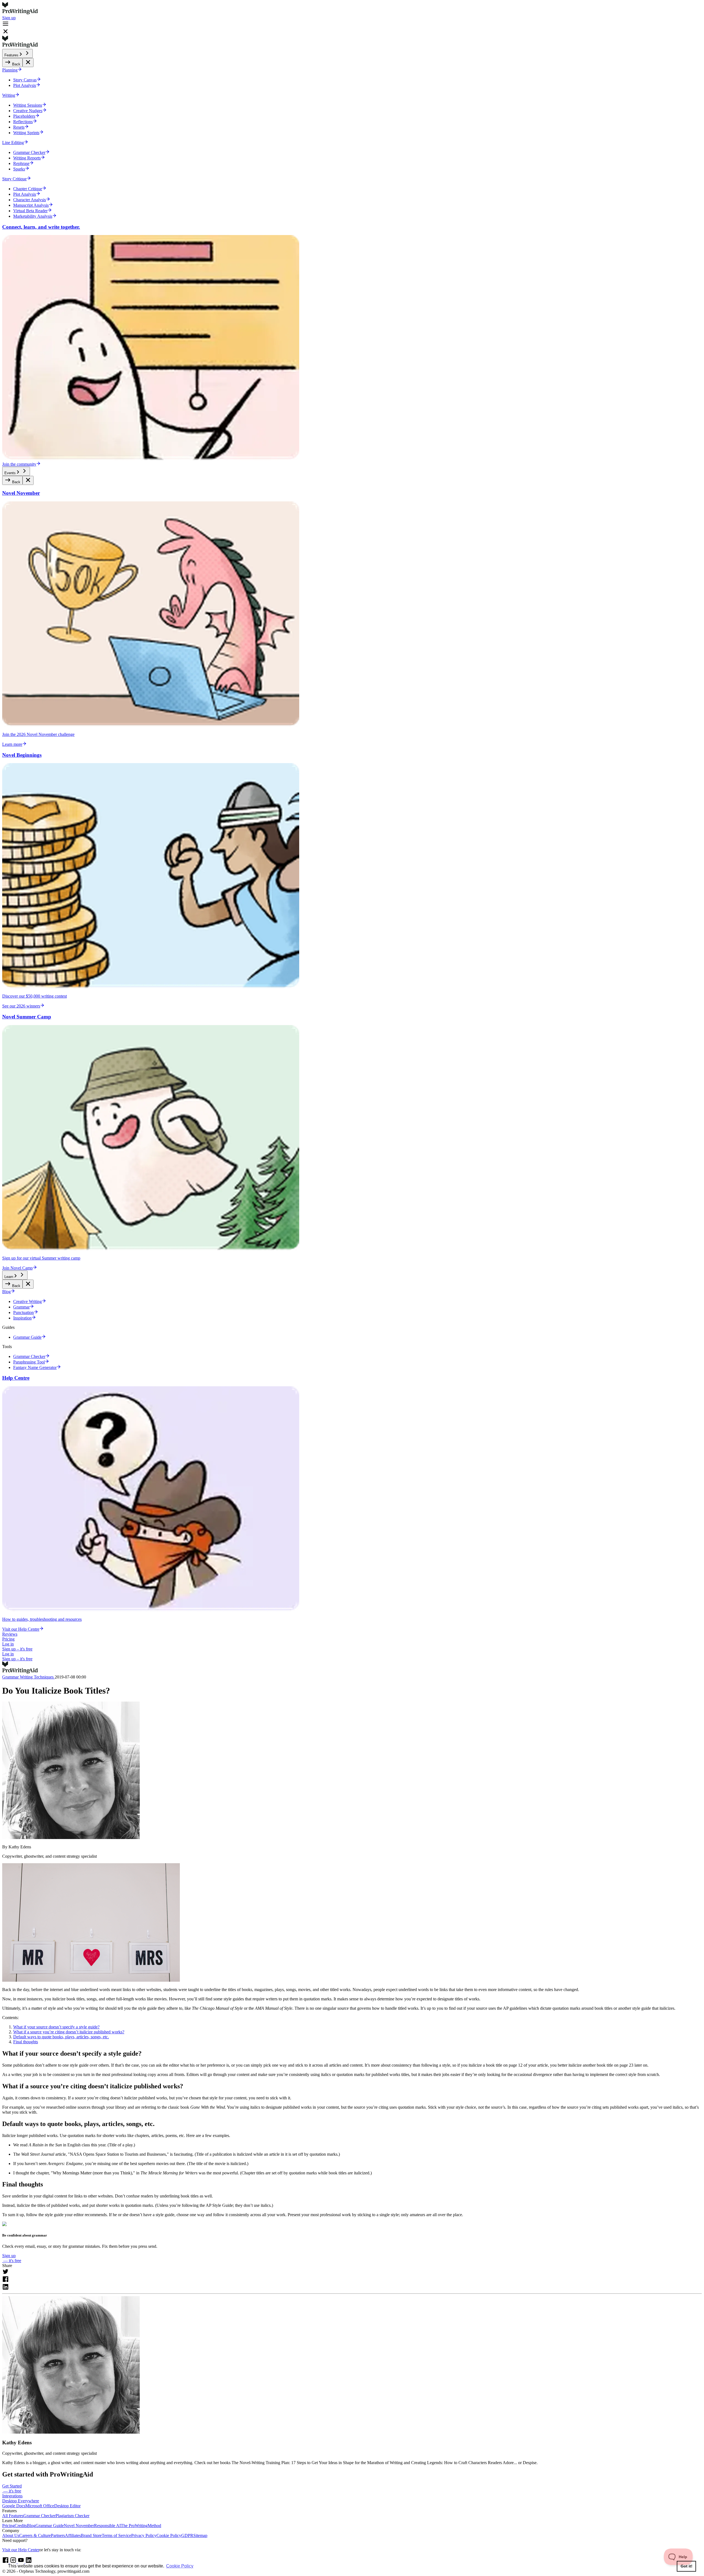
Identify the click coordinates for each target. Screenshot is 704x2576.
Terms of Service (116, 2535)
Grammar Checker (39, 2516)
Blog (31, 2526)
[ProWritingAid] (352, 9)
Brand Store (91, 2535)
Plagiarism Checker (72, 2516)
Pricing (8, 1639)
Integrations (12, 2496)
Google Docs (14, 2506)
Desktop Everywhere (21, 2501)
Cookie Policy (169, 2535)
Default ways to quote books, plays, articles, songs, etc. (61, 2037)
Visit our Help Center (21, 2550)
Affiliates (73, 2535)
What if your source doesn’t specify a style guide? (56, 2027)
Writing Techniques (37, 1677)
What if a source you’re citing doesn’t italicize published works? (69, 2032)
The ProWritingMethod (141, 2526)
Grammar (11, 1677)
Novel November (79, 2526)
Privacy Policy (144, 2535)
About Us (11, 2535)
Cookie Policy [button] (180, 2566)
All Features (13, 2516)
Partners (58, 2535)
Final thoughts (26, 2042)
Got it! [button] (687, 2566)
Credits (21, 2526)
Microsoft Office (40, 2506)
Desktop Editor (67, 2506)
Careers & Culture (35, 2535)
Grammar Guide (50, 2526)
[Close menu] (28, 63)
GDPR (187, 2535)
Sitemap (200, 2535)
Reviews (10, 1634)
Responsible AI (107, 2526)
